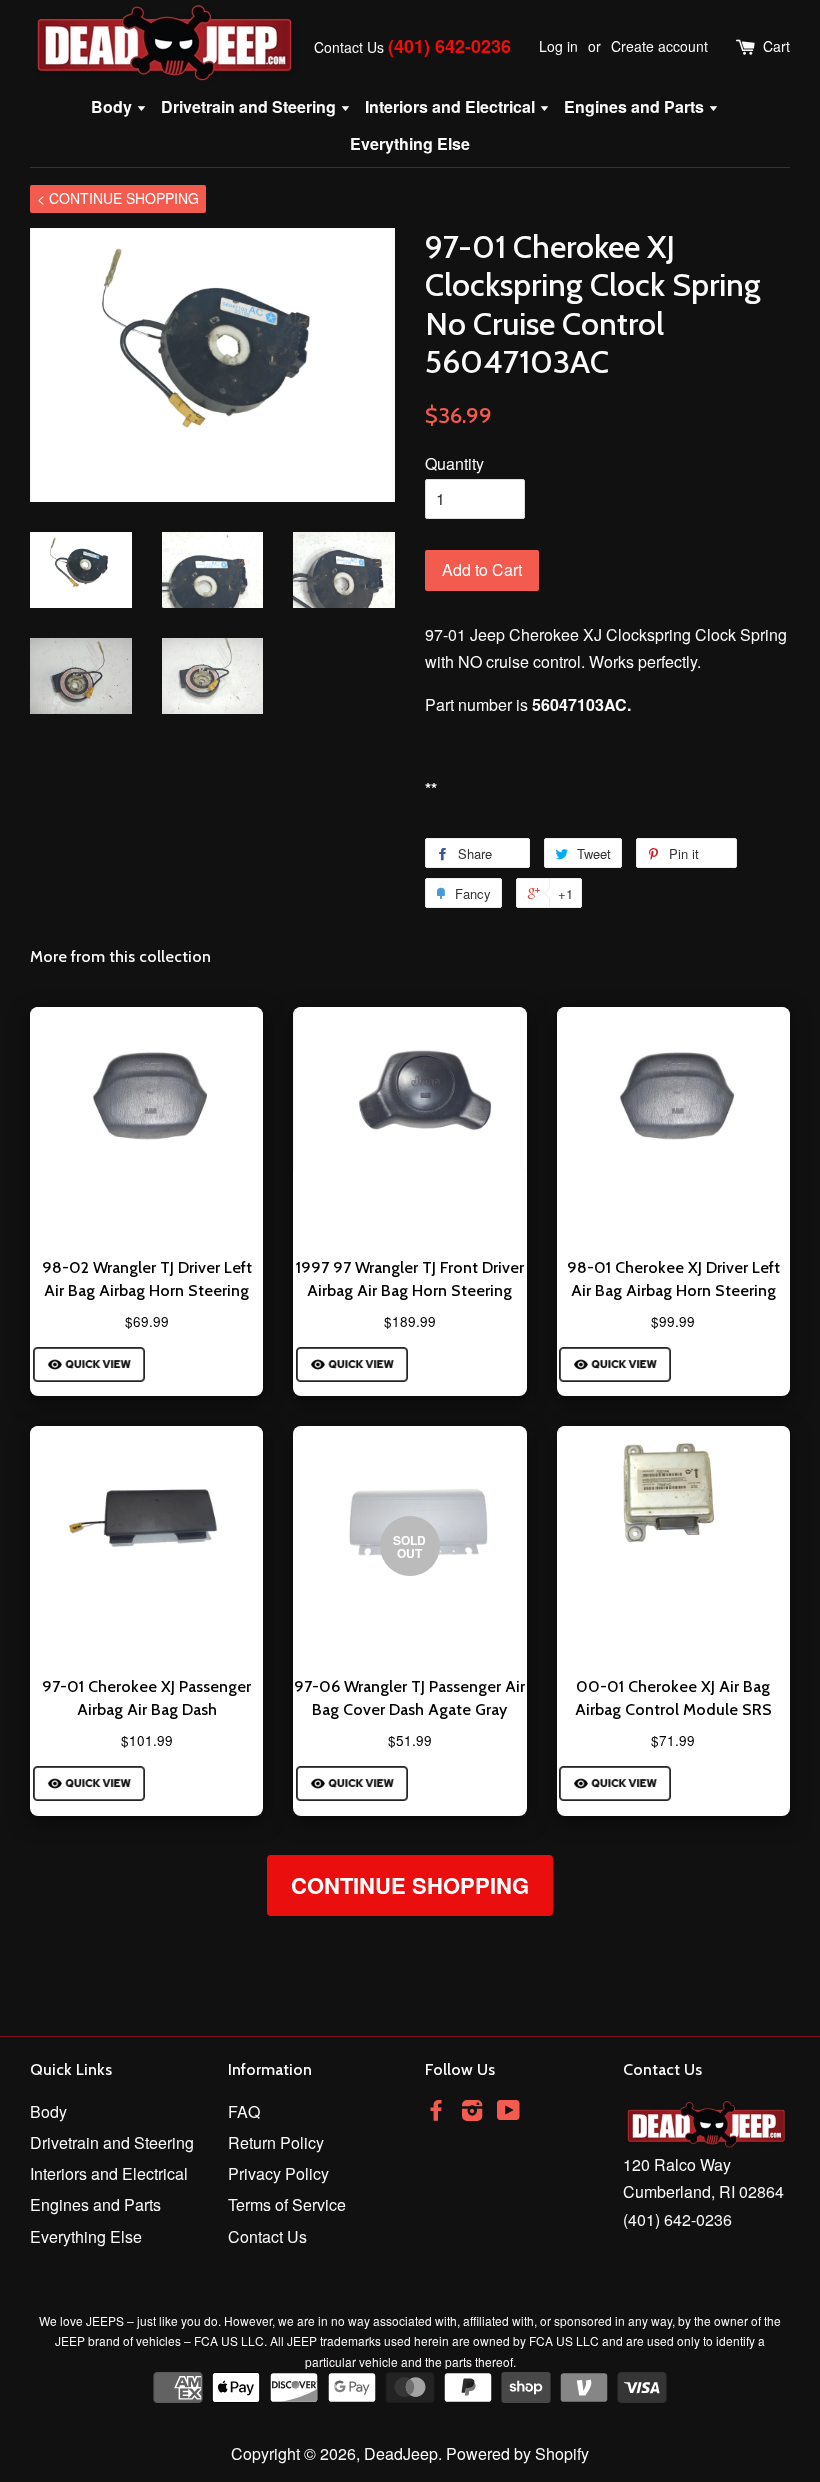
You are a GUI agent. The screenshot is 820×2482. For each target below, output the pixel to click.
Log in (558, 46)
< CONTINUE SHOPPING (118, 198)
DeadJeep (401, 2453)
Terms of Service (287, 2204)
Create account (659, 46)
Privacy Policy (278, 2173)
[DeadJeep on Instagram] (472, 2112)
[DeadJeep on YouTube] (508, 2112)
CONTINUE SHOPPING (410, 1885)
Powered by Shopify (517, 2453)
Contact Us (349, 47)
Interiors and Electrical (452, 106)
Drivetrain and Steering (250, 106)
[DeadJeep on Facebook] (436, 2112)
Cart (776, 46)
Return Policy (276, 2142)
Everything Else (410, 143)
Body (113, 106)
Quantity (454, 463)
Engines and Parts (636, 106)
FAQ (244, 2111)
